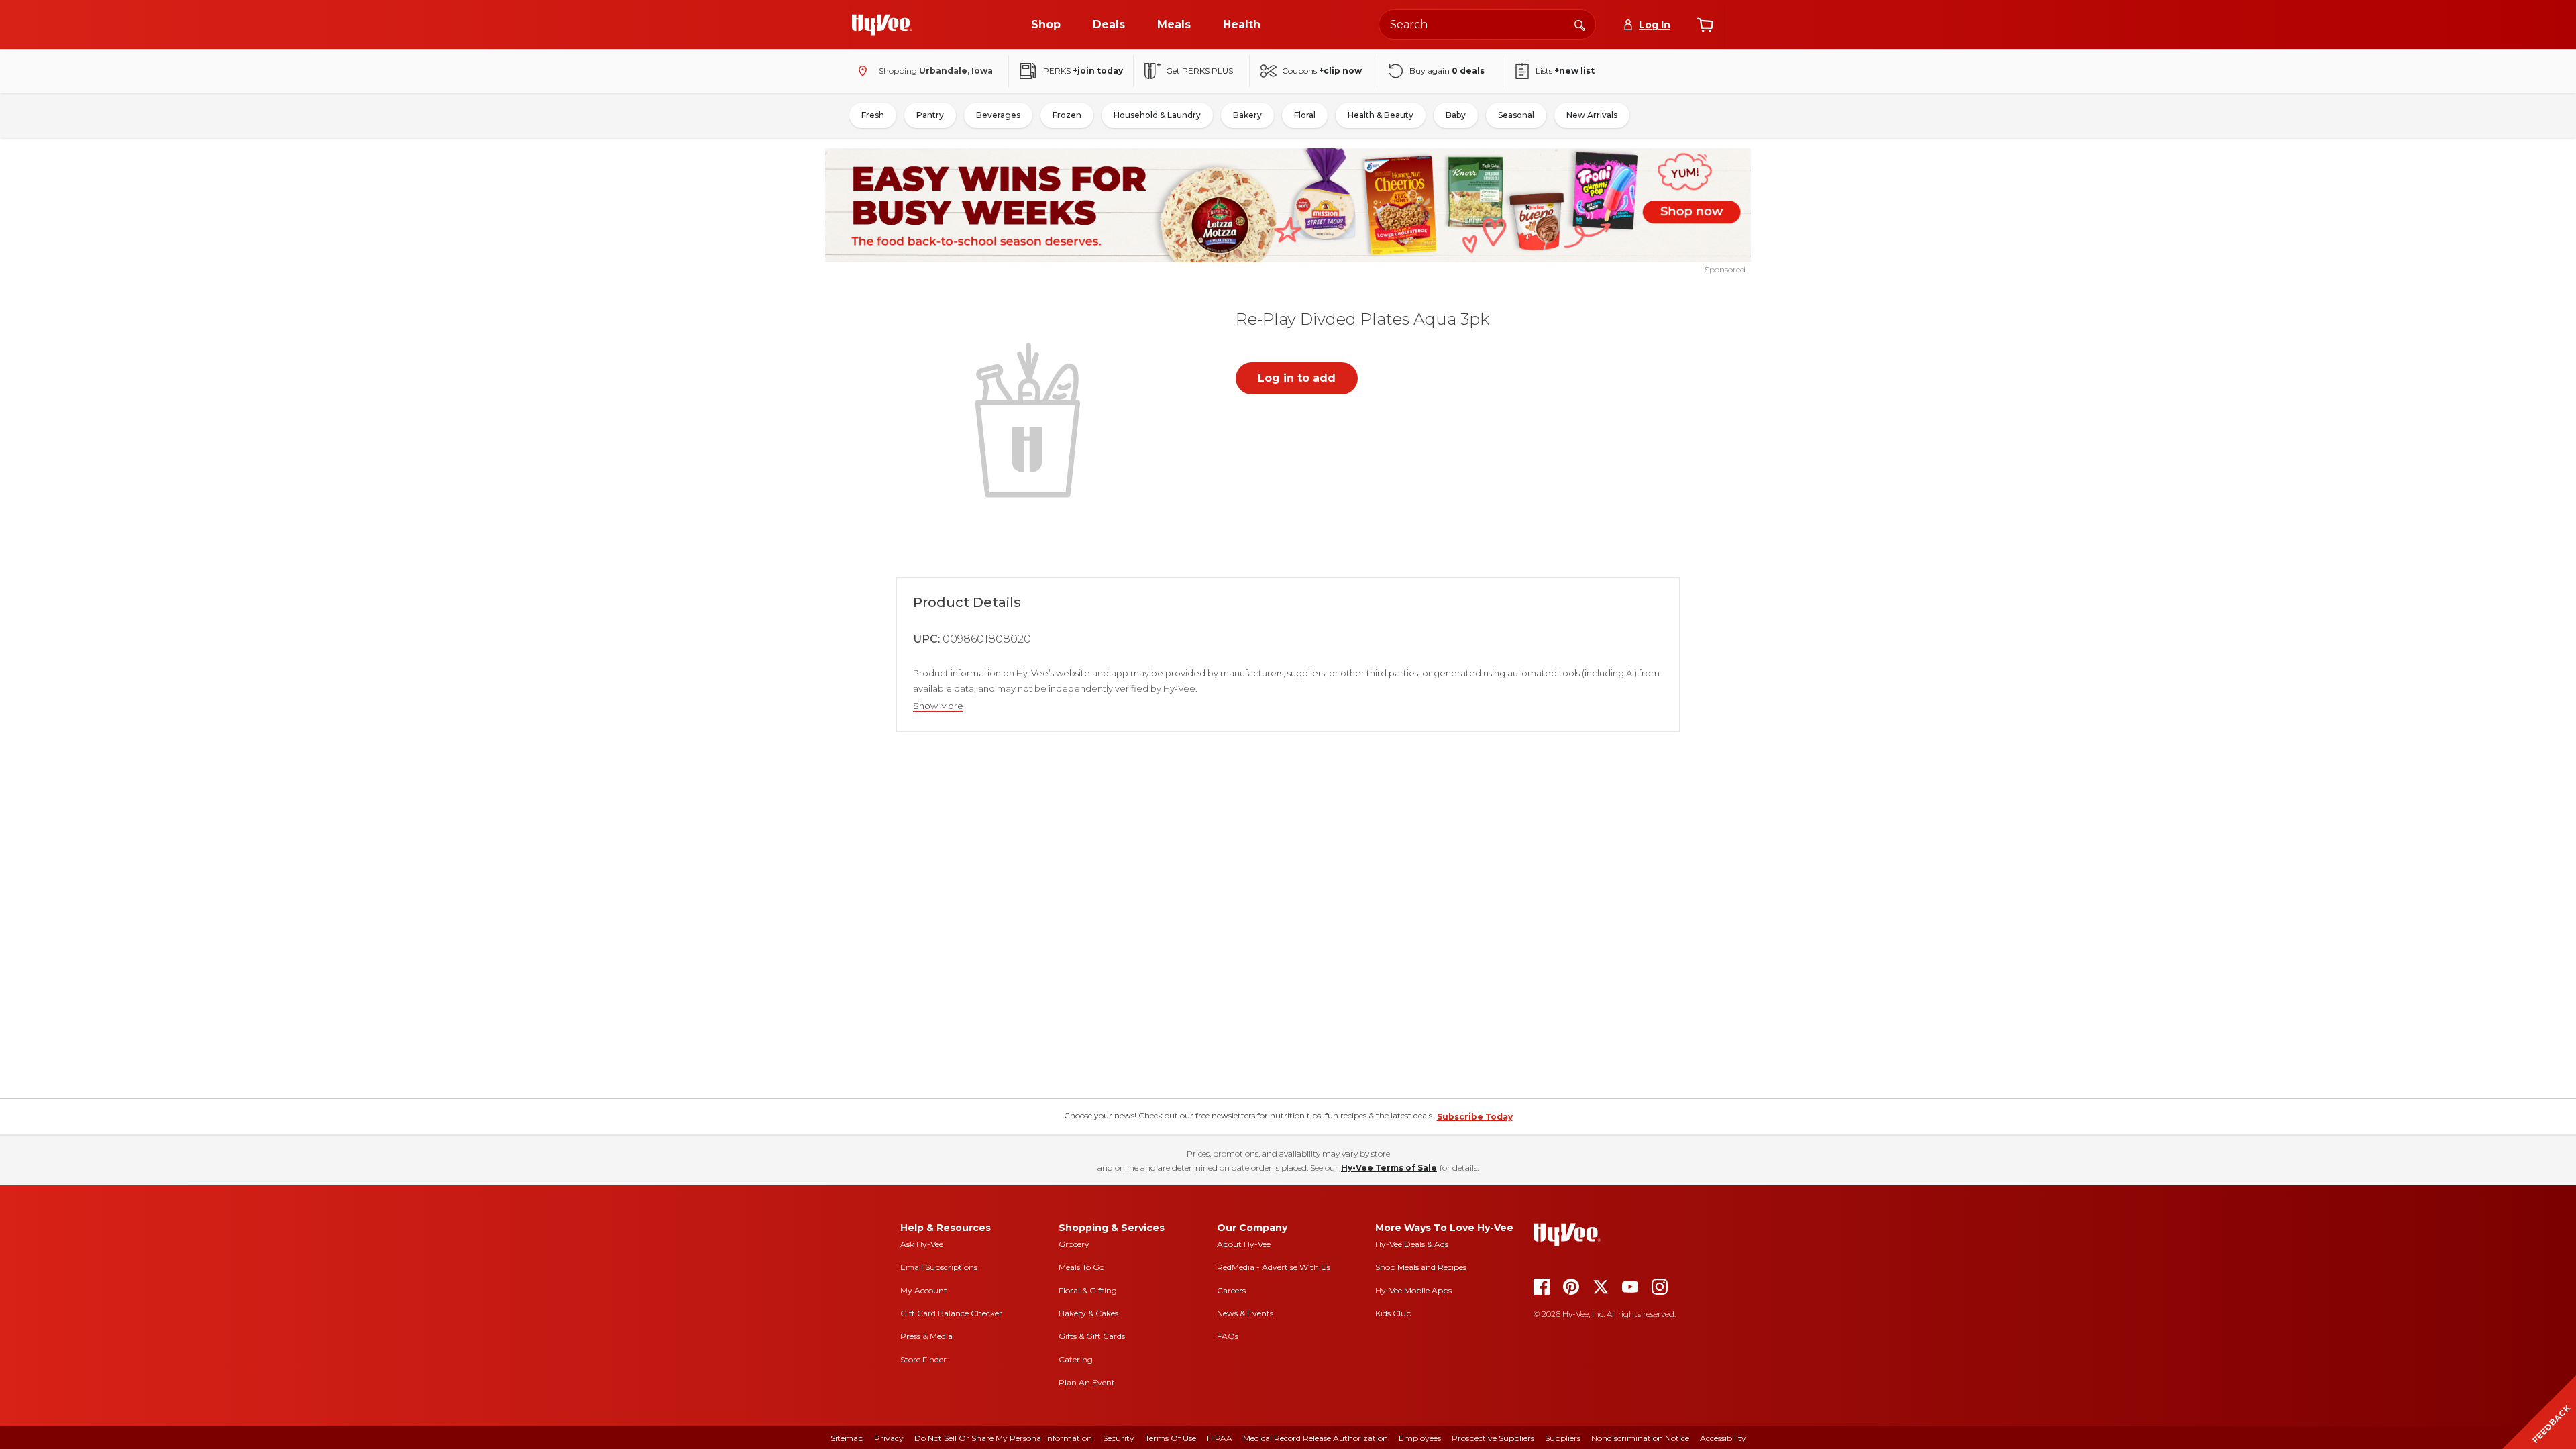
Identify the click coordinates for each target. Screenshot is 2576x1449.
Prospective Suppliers (1493, 1438)
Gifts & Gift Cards (1092, 1336)
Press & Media (926, 1336)
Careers (1231, 1290)
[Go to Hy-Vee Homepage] (882, 25)
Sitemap (847, 1438)
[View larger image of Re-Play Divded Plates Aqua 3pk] (1030, 419)
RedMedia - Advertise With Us (1274, 1267)
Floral (1305, 115)
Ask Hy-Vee (922, 1244)
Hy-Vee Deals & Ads (1412, 1244)
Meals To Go (1081, 1267)
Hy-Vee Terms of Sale (1389, 1168)
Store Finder (923, 1359)
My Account (924, 1290)
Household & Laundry (1157, 115)
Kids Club (1393, 1313)
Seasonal (1516, 115)
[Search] (1580, 24)
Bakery (1247, 115)
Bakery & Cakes (1088, 1313)
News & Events (1245, 1313)
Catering (1076, 1359)
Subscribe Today (1475, 1117)
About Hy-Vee (1244, 1244)
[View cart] (1705, 25)
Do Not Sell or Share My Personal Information (1003, 1438)
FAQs (1228, 1336)
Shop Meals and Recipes (1421, 1267)
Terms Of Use (1171, 1438)
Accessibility (1723, 1438)
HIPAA (1220, 1438)
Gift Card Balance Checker (951, 1313)
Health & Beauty (1381, 115)
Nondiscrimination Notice (1640, 1438)
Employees (1420, 1438)
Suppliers (1563, 1438)
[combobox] (1487, 24)
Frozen (1067, 115)
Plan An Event (1087, 1382)
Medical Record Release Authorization (1316, 1438)
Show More (938, 706)
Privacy (889, 1438)
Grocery (1074, 1244)
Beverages (998, 115)
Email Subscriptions (939, 1267)
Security (1119, 1438)
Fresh (873, 115)
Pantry (930, 115)
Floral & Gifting (1088, 1290)
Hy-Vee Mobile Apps (1413, 1290)
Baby (1456, 115)
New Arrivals (1592, 115)
